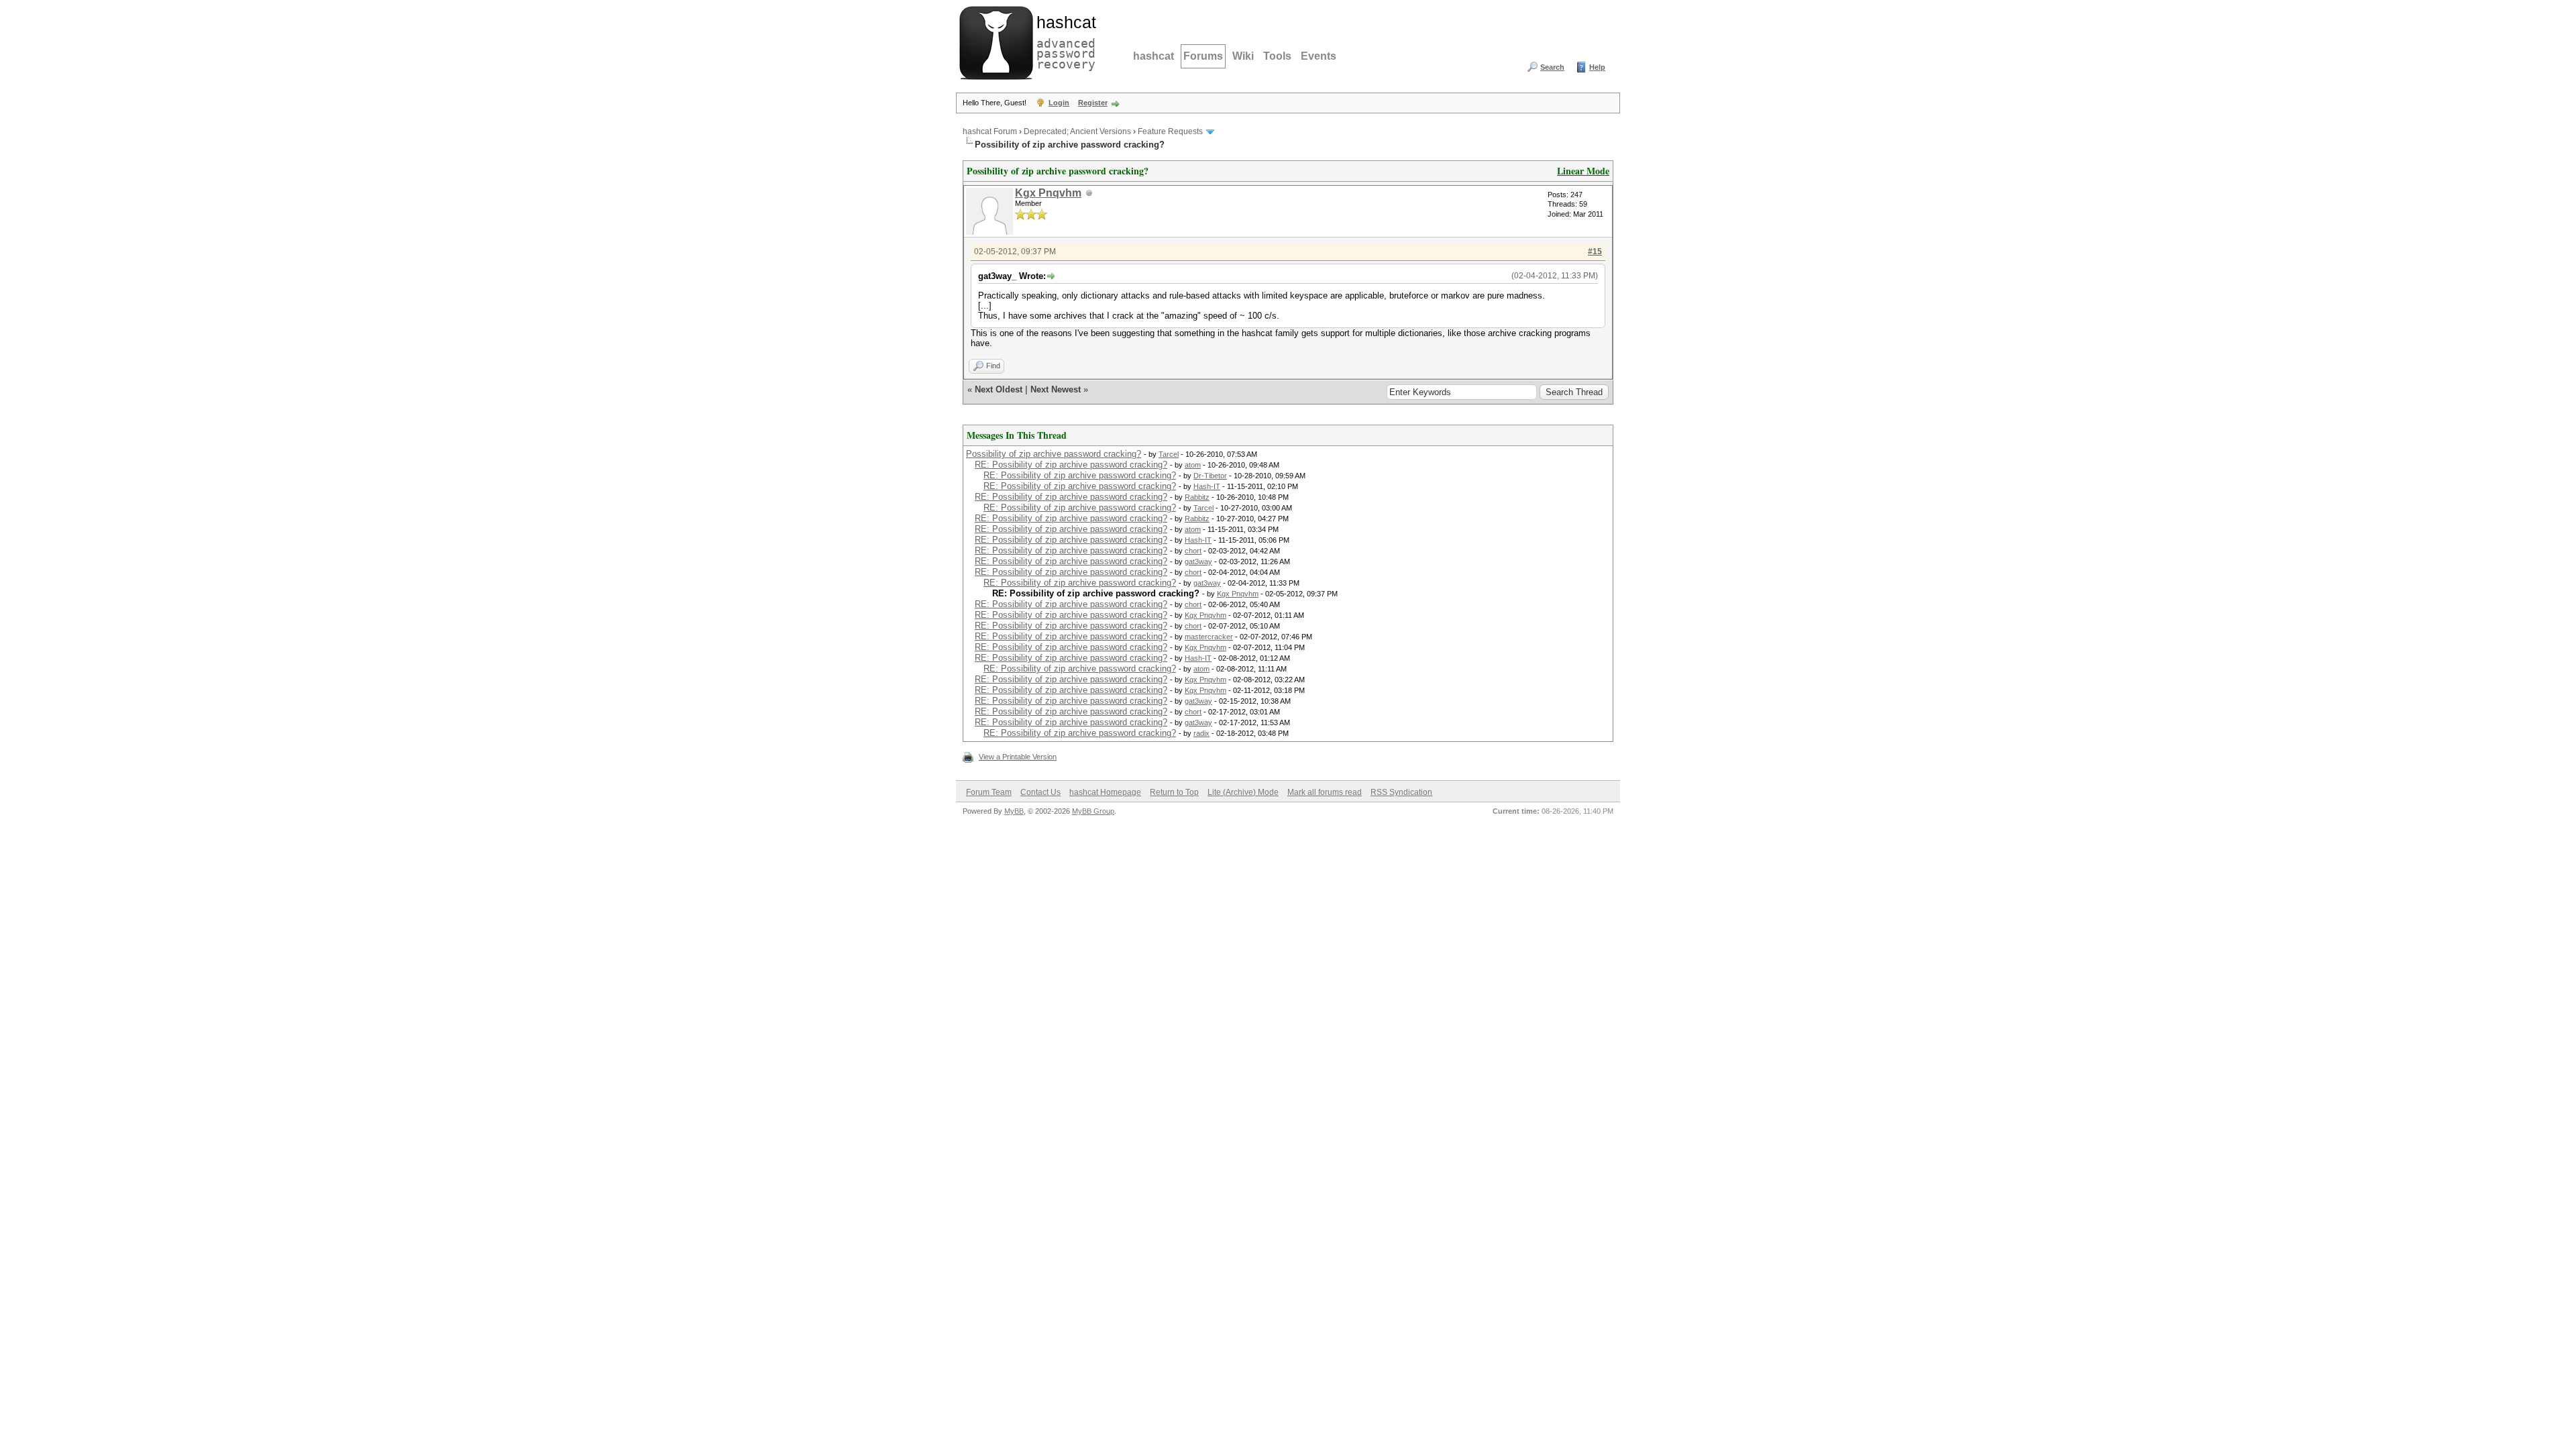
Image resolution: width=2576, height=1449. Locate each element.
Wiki (1243, 56)
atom (1193, 465)
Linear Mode (1583, 171)
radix (1201, 733)
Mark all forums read (1325, 792)
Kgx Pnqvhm (1048, 193)
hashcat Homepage (1105, 792)
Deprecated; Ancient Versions (1077, 131)
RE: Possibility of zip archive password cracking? (1071, 465)
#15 (1595, 252)
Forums (1203, 56)
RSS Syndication (1401, 792)
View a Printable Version (1018, 757)
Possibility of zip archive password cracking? (1054, 454)
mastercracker (1209, 637)
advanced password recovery (1063, 41)
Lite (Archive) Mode (1243, 792)
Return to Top (1174, 792)
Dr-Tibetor (1210, 476)
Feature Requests (1170, 131)
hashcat (1153, 56)
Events (1319, 56)
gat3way (1198, 561)
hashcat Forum (990, 131)
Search (1552, 67)
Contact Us (1040, 792)
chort (1193, 551)
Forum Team (989, 792)
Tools (1277, 56)
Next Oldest (999, 389)
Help (1597, 67)
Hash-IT (1207, 486)
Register (1093, 103)
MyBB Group (1093, 811)
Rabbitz (1197, 497)
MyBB (1014, 811)
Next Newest (1056, 389)
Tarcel (1169, 454)
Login (1059, 103)
